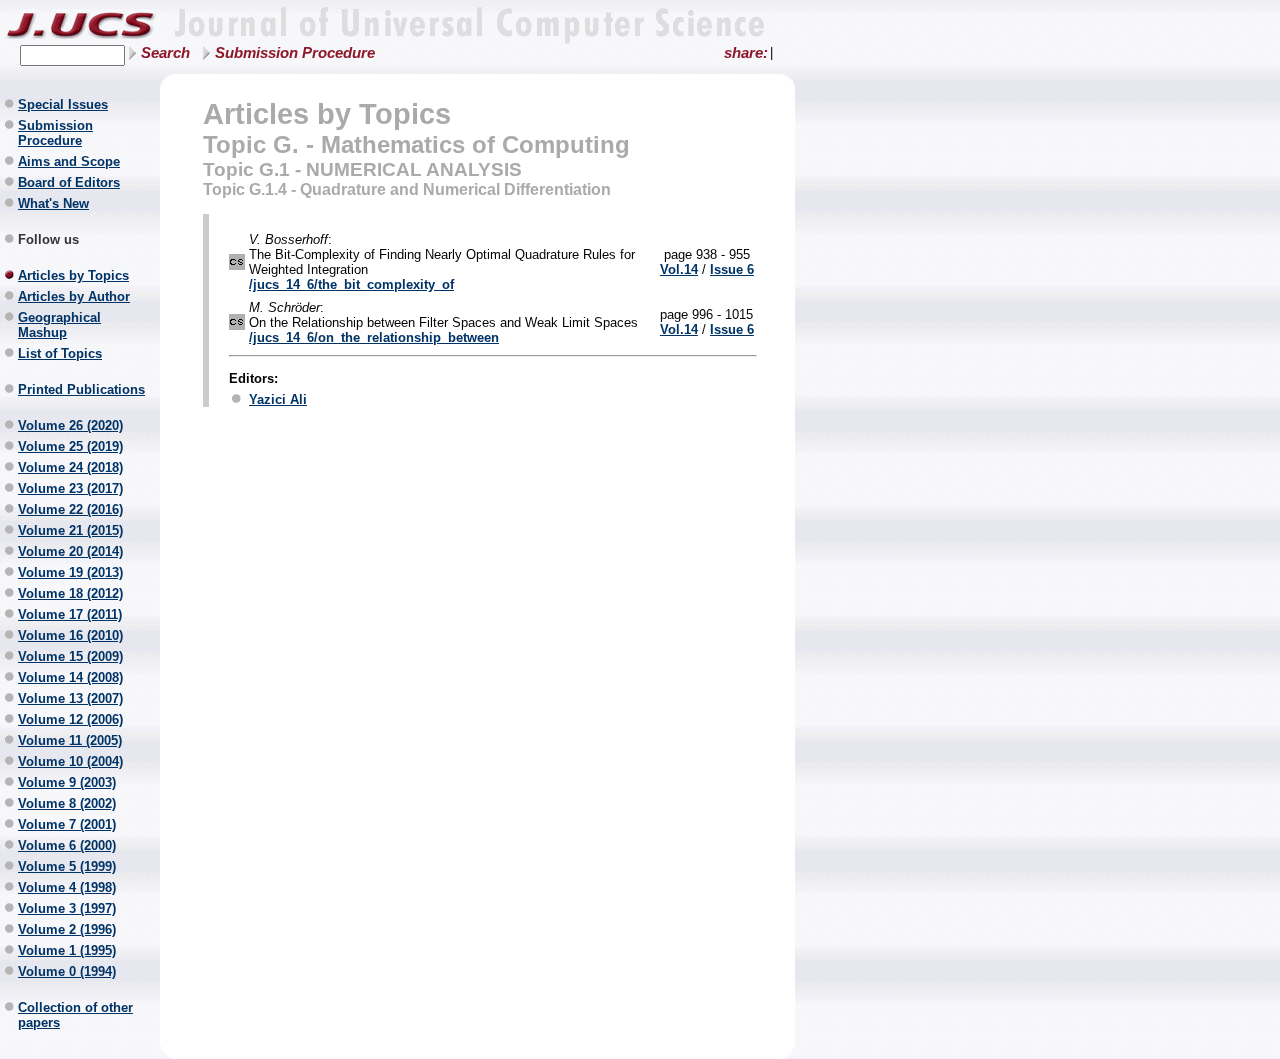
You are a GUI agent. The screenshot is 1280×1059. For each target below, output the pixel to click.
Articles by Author (74, 296)
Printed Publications (81, 389)
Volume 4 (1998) (67, 887)
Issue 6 (732, 269)
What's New (53, 203)
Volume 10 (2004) (70, 761)
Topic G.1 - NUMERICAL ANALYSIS (362, 169)
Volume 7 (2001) (67, 824)
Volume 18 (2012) (70, 593)
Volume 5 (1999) (67, 866)
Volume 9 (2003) (67, 782)
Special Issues (63, 104)
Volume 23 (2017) (70, 488)
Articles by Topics (73, 275)
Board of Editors (69, 182)
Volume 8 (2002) (67, 803)
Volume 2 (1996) (67, 929)
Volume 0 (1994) (67, 971)
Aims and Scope (69, 161)
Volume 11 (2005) (70, 740)
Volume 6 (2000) (67, 845)
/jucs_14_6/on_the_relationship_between (374, 337)
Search (165, 53)
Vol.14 (679, 269)
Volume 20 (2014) (70, 551)
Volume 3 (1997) (67, 908)
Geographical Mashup (59, 325)
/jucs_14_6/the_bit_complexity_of (351, 284)
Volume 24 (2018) (70, 467)
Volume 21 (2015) (70, 530)
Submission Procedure (295, 53)
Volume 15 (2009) (70, 656)
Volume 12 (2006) (70, 719)
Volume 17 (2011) (70, 614)
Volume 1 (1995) (67, 950)
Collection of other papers (75, 1015)
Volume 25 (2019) (70, 446)
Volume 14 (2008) (70, 677)
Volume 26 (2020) (70, 425)
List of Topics (60, 353)
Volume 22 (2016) (70, 509)
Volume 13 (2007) (70, 698)
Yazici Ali (278, 399)
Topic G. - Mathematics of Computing (416, 144)
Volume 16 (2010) (70, 635)
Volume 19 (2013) (70, 572)
